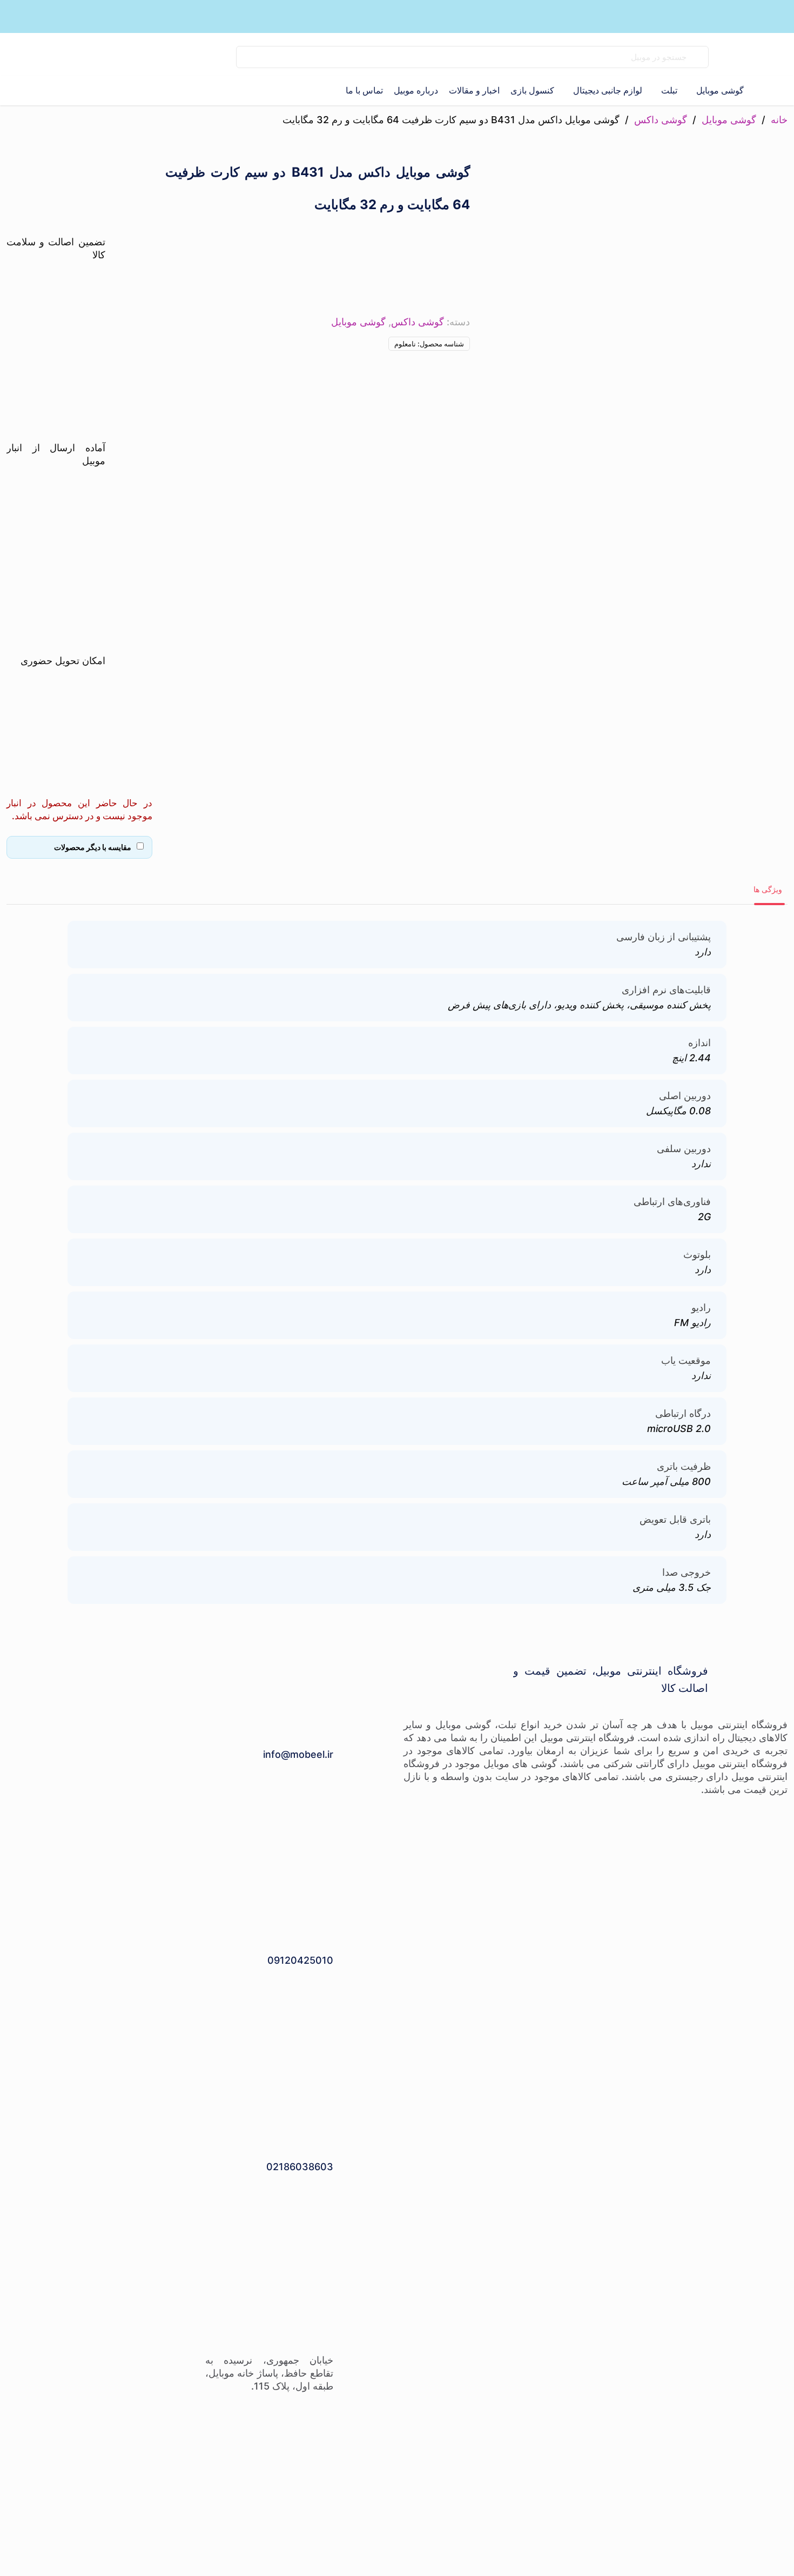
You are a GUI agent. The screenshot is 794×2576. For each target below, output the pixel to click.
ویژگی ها (768, 889)
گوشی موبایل (729, 120)
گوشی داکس (661, 120)
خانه (779, 120)
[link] (179, 57)
